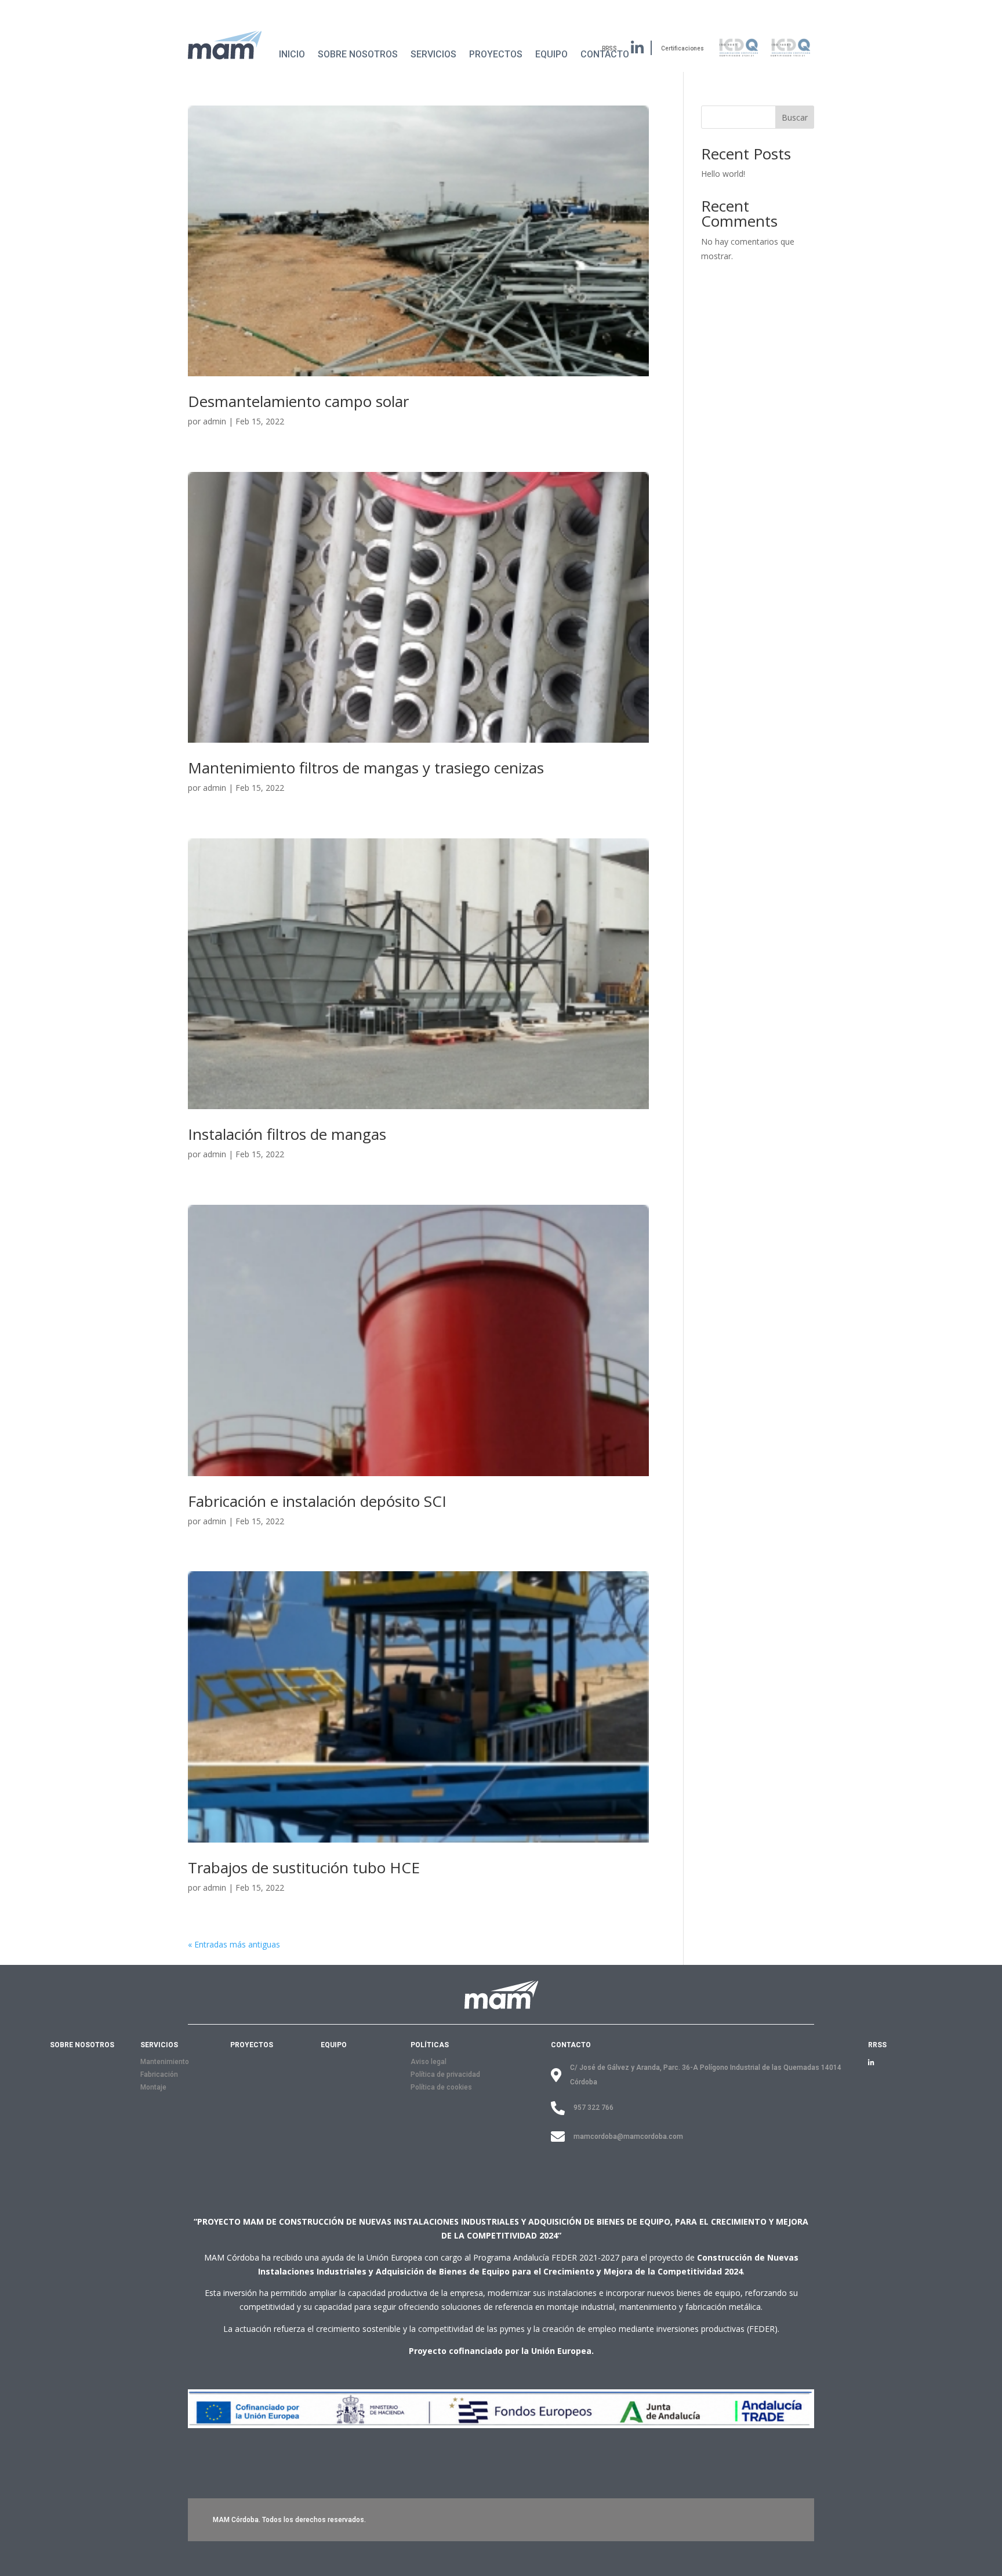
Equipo (551, 54)
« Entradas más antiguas (234, 1944)
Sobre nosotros (358, 54)
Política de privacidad (445, 2074)
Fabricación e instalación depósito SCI (317, 1501)
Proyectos (496, 54)
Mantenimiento (165, 2062)
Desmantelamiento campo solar (298, 401)
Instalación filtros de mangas (287, 1134)
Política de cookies (441, 2087)
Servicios (433, 54)
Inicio (292, 54)
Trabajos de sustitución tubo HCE (304, 1867)
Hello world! (723, 174)
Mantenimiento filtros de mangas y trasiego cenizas (366, 768)
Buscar (795, 117)
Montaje (153, 2087)
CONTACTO (571, 2045)
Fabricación (159, 2074)
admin (215, 421)
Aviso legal (429, 2062)
